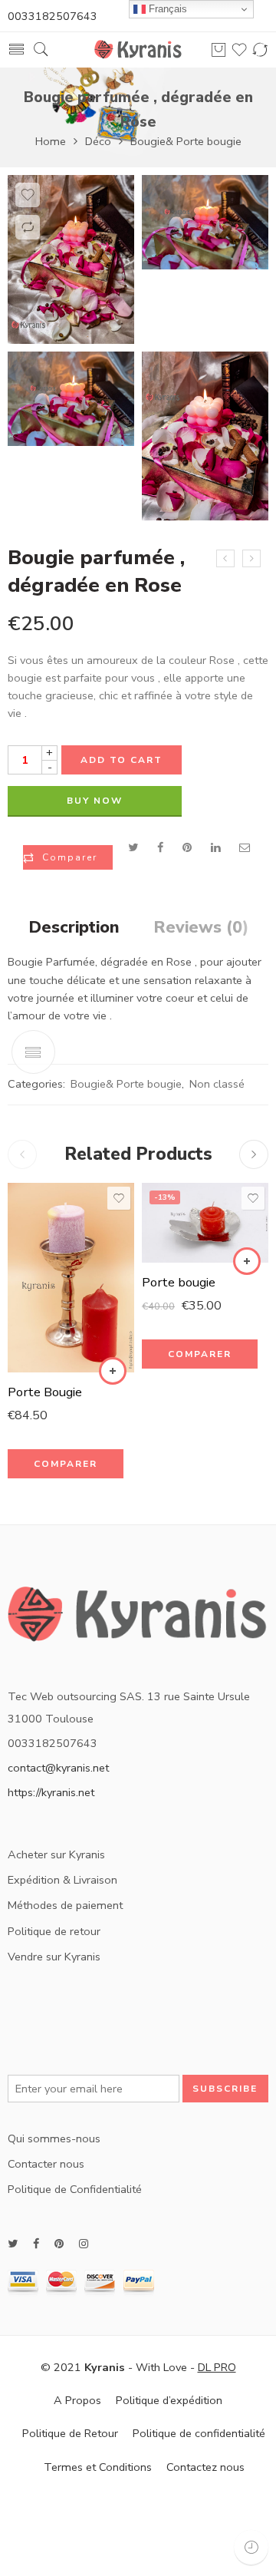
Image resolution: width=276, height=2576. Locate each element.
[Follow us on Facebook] (36, 2244)
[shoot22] (71, 259)
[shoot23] (205, 223)
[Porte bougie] (205, 1223)
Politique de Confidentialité (75, 2189)
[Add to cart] (113, 1371)
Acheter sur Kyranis (56, 1854)
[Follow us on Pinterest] (59, 2244)
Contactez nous (205, 2467)
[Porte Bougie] (71, 1278)
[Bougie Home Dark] (251, 559)
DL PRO (217, 2367)
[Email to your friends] (245, 847)
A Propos (77, 2400)
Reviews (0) (201, 928)
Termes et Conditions (98, 2467)
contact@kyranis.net (58, 1768)
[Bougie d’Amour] (225, 559)
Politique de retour (54, 1931)
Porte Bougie (45, 1392)
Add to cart (122, 760)
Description (74, 928)
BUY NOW (95, 801)
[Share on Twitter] (133, 847)
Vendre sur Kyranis (54, 1957)
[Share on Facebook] (160, 847)
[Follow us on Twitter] (13, 2244)
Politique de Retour (70, 2433)
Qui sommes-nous (54, 2138)
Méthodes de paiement (65, 1905)
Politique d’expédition (169, 2400)
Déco (98, 141)
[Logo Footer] (138, 1620)
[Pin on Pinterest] (187, 847)
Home (51, 141)
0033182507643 (53, 16)
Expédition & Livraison (62, 1880)
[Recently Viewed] (251, 2547)
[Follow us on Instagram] (84, 2244)
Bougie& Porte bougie (186, 141)
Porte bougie (179, 1282)
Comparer (70, 857)
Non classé (217, 1084)
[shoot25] (205, 436)
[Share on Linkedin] (215, 847)
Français (166, 9)
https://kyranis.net (51, 1792)
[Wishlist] (28, 195)
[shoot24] (71, 399)
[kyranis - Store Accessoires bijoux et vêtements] (138, 50)
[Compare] (28, 227)
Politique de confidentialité (199, 2433)
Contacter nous (46, 2164)
